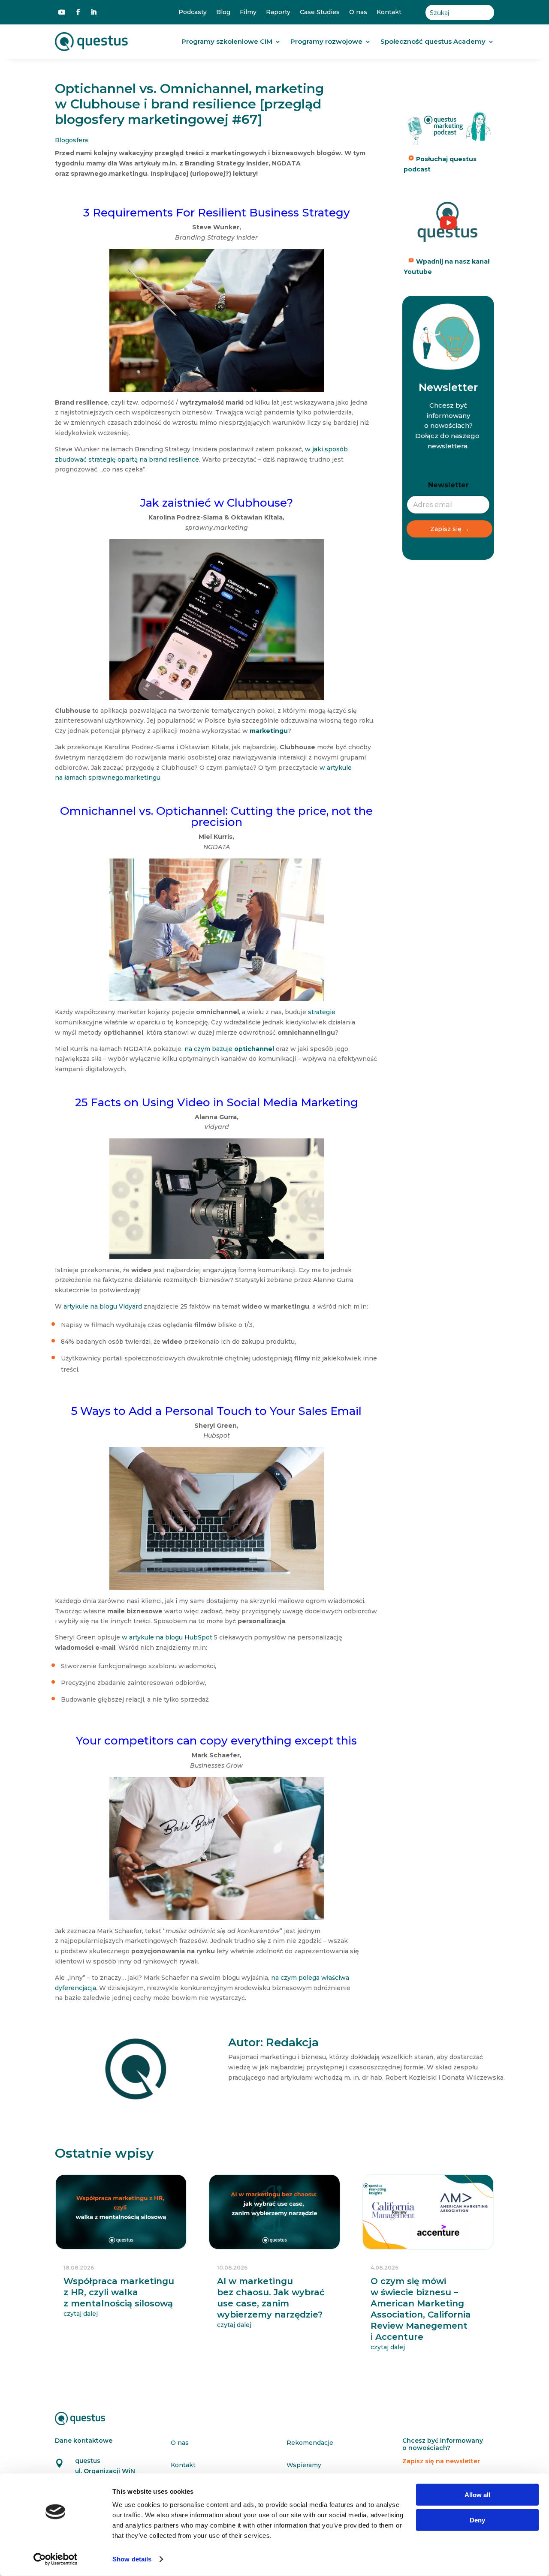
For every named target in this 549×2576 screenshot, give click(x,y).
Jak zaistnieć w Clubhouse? (217, 503)
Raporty (278, 12)
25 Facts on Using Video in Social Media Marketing (217, 1102)
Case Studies (320, 12)
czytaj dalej (81, 2314)
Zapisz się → (450, 529)
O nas (358, 12)
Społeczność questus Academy (433, 41)
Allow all (477, 2495)
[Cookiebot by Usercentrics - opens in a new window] (56, 2559)
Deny (477, 2520)
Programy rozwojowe (326, 41)
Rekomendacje (310, 2443)
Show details (132, 2559)
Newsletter (448, 485)
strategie (322, 1012)
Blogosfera (71, 140)
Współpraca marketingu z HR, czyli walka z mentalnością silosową (119, 2292)
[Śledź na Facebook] (78, 12)
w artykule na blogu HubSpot (167, 1637)
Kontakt (389, 12)
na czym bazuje (229, 1049)
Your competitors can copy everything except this (216, 1741)
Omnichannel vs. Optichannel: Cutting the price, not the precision (216, 817)
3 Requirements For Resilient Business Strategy (217, 213)
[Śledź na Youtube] (62, 12)
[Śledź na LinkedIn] (94, 12)
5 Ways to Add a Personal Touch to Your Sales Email (216, 1411)
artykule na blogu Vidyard (103, 1306)
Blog (223, 12)
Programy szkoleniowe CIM (227, 41)
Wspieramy (304, 2465)
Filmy (248, 12)
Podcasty (193, 12)
